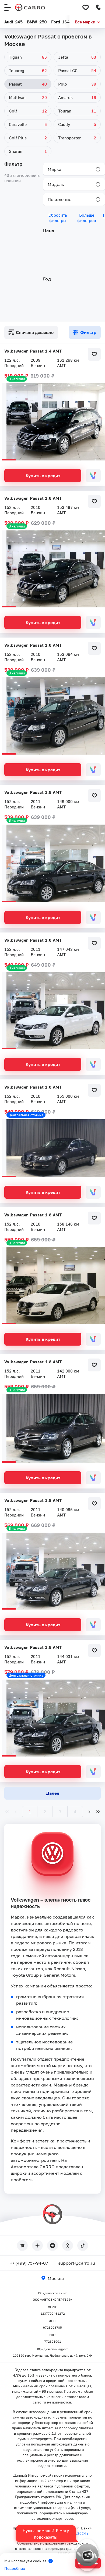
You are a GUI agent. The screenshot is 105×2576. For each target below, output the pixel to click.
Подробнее (15, 2568)
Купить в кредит (43, 476)
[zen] (37, 2246)
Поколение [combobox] (59, 199)
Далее (53, 1793)
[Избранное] (86, 8)
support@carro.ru (77, 2263)
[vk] (52, 2246)
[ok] (68, 2246)
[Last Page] (98, 1812)
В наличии (17, 379)
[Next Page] (89, 1812)
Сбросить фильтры (58, 218)
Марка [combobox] (55, 169)
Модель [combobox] (56, 184)
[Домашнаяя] (30, 8)
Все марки (85, 22)
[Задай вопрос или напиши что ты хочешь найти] (87, 2555)
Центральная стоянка (26, 1115)
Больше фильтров (87, 218)
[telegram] (22, 2246)
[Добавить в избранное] (94, 354)
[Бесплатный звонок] (99, 8)
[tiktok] (83, 2246)
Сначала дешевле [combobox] (35, 332)
